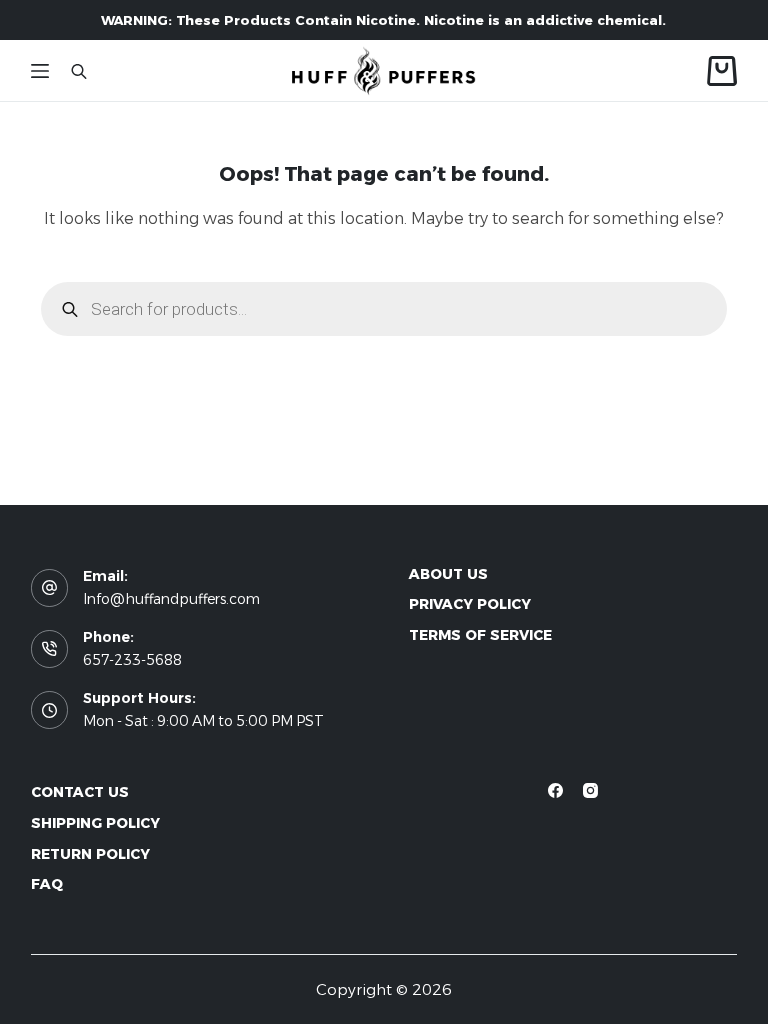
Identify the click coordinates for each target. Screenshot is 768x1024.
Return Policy (90, 854)
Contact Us (80, 792)
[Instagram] (590, 790)
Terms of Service (480, 635)
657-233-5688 (132, 660)
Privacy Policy (470, 604)
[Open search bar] (79, 71)
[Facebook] (555, 790)
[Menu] (40, 71)
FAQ (47, 884)
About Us (448, 574)
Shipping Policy (95, 823)
